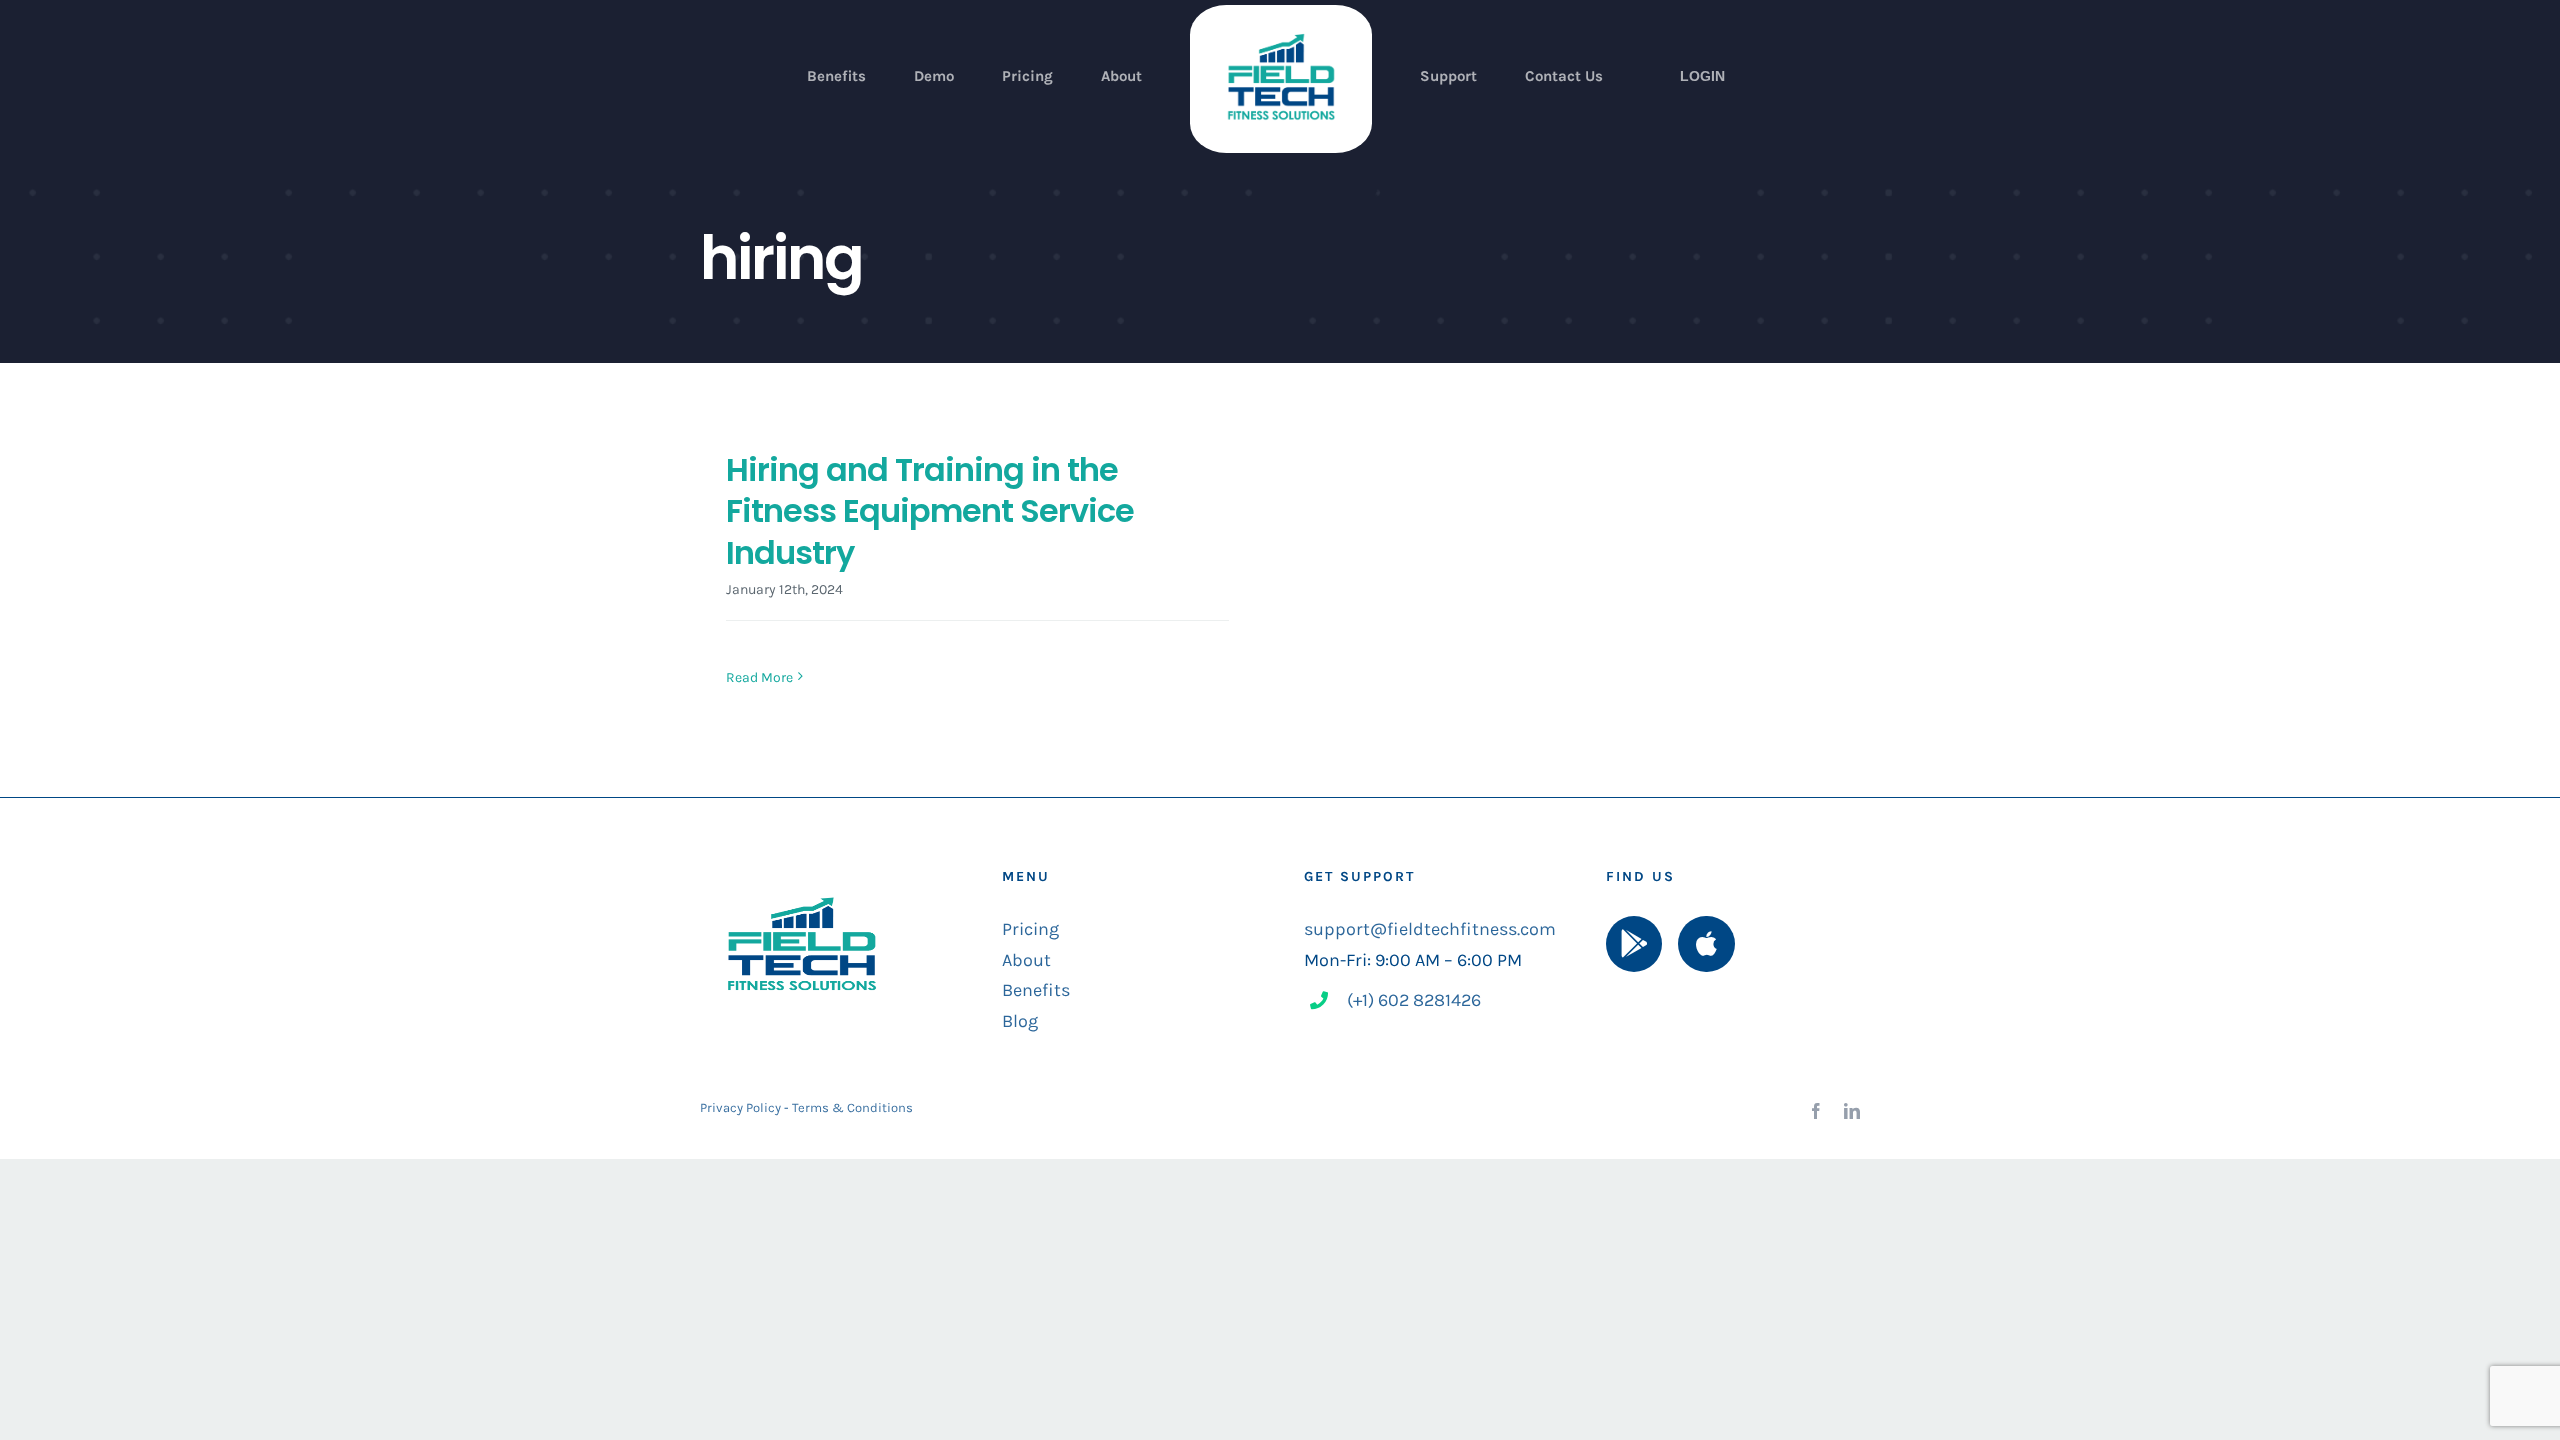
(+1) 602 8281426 (1414, 1000)
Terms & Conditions (852, 1107)
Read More (759, 677)
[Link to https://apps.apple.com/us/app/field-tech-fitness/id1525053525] (1706, 944)
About (1026, 960)
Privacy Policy (740, 1107)
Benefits (1036, 990)
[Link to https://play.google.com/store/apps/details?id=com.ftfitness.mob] (1634, 944)
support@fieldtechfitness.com (1430, 929)
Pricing (1030, 929)
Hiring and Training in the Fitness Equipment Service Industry (930, 511)
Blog (1020, 1021)
